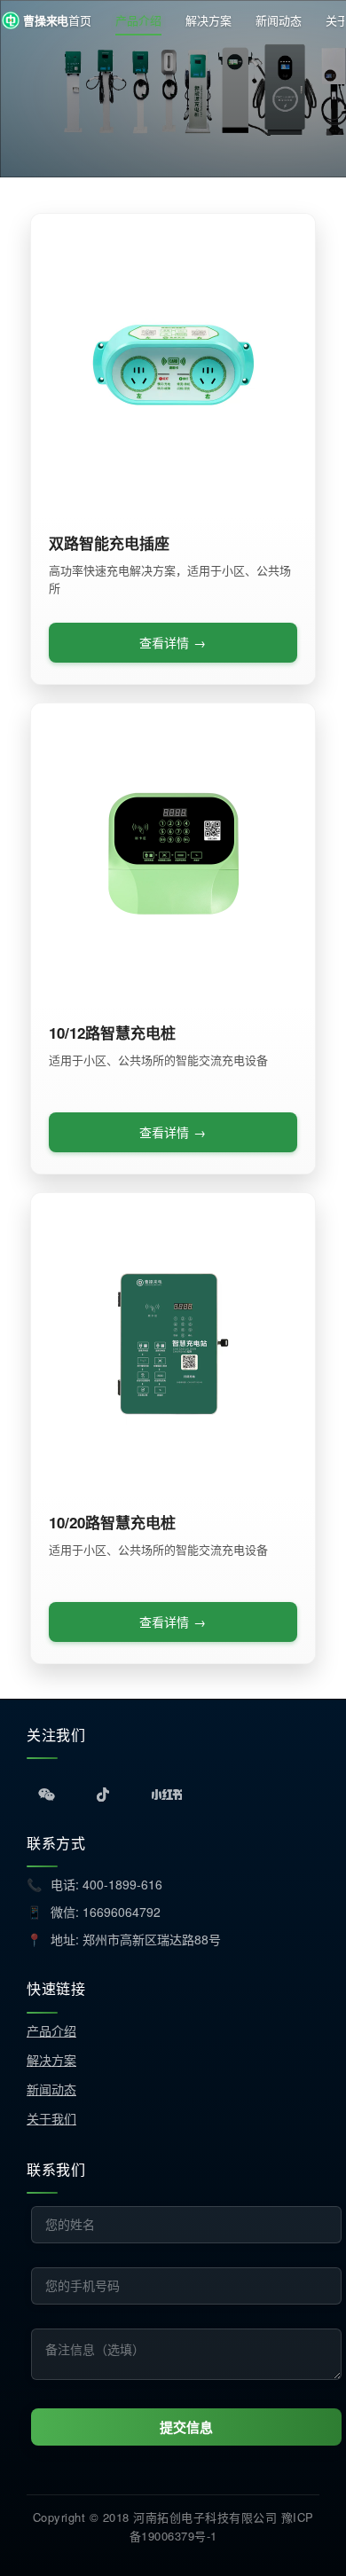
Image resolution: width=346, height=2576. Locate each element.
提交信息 (186, 2427)
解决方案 (208, 20)
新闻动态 (279, 20)
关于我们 (51, 2118)
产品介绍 (138, 20)
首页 (80, 20)
